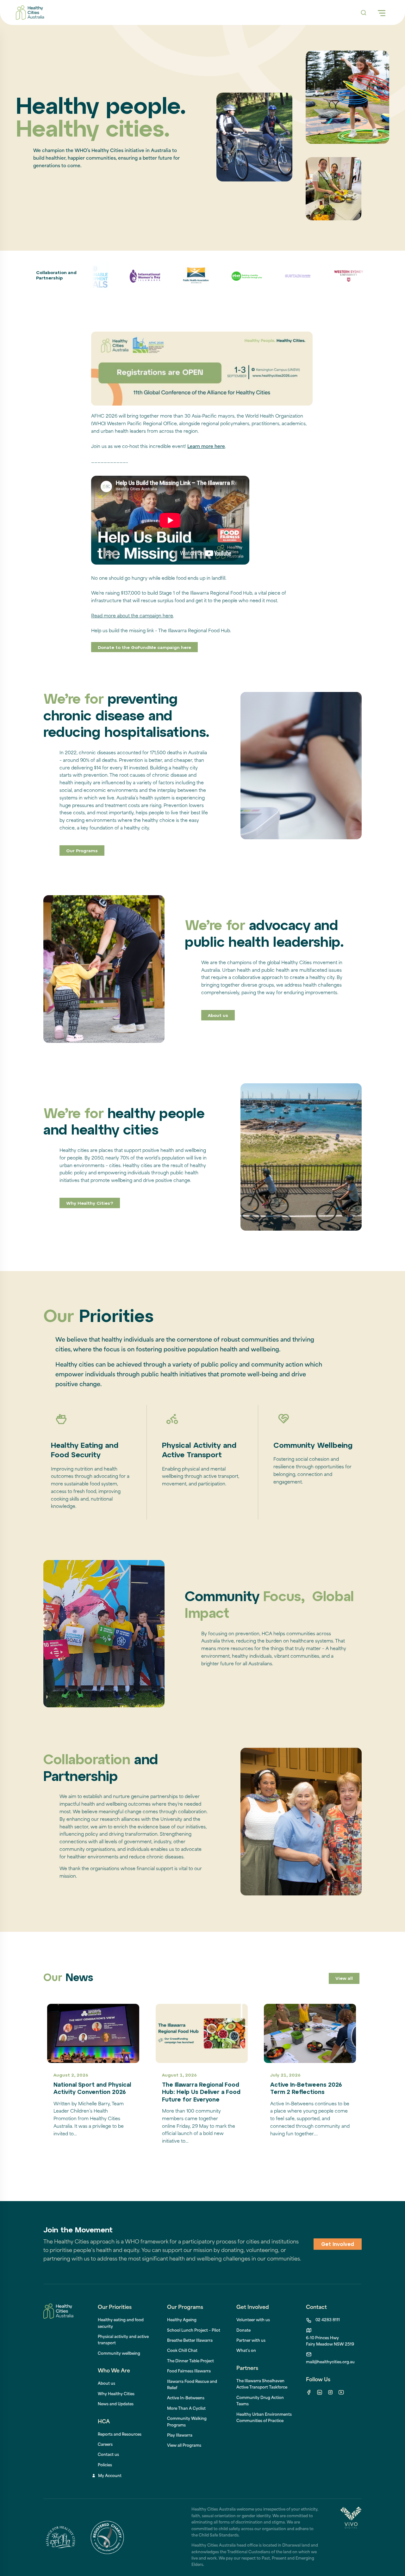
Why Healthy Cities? (90, 1204)
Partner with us (251, 2341)
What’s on (246, 2351)
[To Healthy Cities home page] (30, 13)
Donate (243, 2331)
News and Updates (116, 2404)
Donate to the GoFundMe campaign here (144, 648)
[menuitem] (182, 2320)
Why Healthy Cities (116, 2394)
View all (344, 1979)
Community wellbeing (119, 2354)
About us (218, 1016)
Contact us (108, 2455)
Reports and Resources (120, 2435)
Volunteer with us (253, 2320)
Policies (105, 2465)
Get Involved (338, 2245)
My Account (110, 2476)
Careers (105, 2445)
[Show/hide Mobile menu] (382, 13)
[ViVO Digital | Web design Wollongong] (351, 2537)
